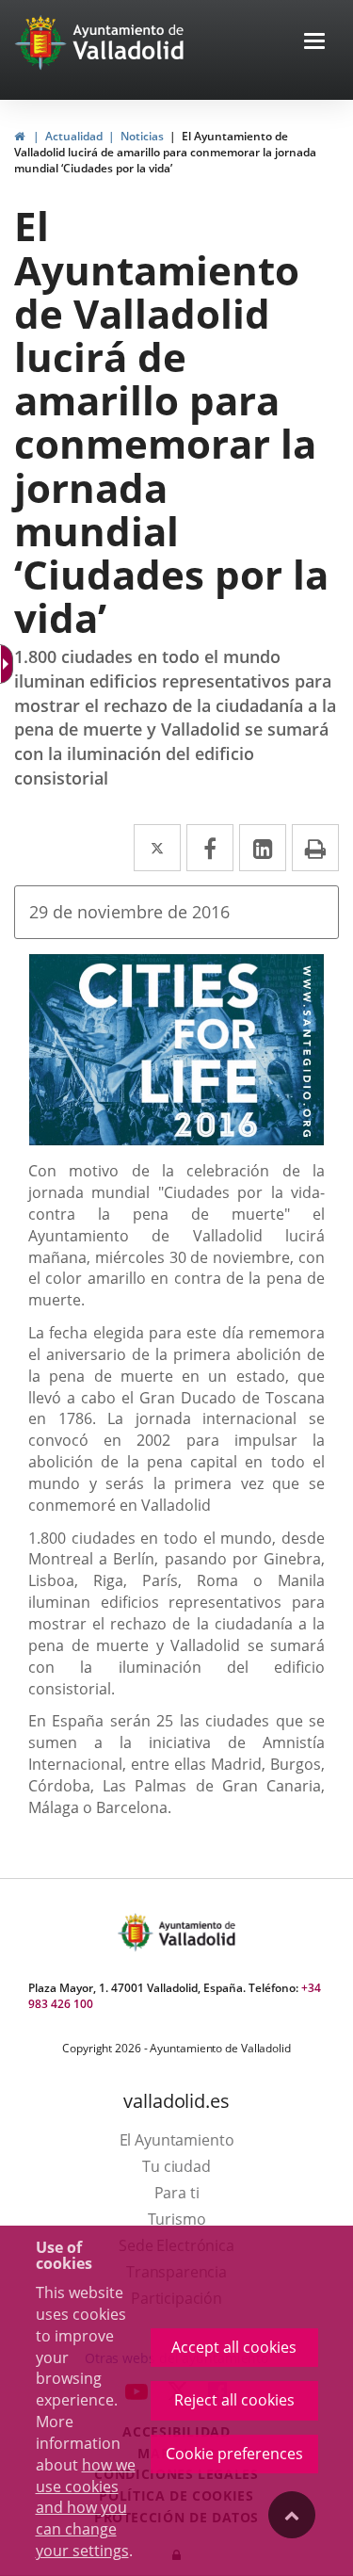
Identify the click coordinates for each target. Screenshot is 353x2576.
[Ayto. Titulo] (196, 1932)
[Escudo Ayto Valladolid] (137, 1932)
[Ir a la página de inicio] (43, 42)
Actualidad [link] (74, 136)
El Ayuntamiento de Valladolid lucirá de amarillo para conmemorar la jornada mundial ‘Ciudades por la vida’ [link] (165, 152)
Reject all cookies (234, 2400)
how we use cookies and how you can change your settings (86, 2508)
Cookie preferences (234, 2454)
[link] (19, 136)
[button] (314, 43)
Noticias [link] (142, 136)
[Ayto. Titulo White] (129, 42)
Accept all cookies (234, 2347)
